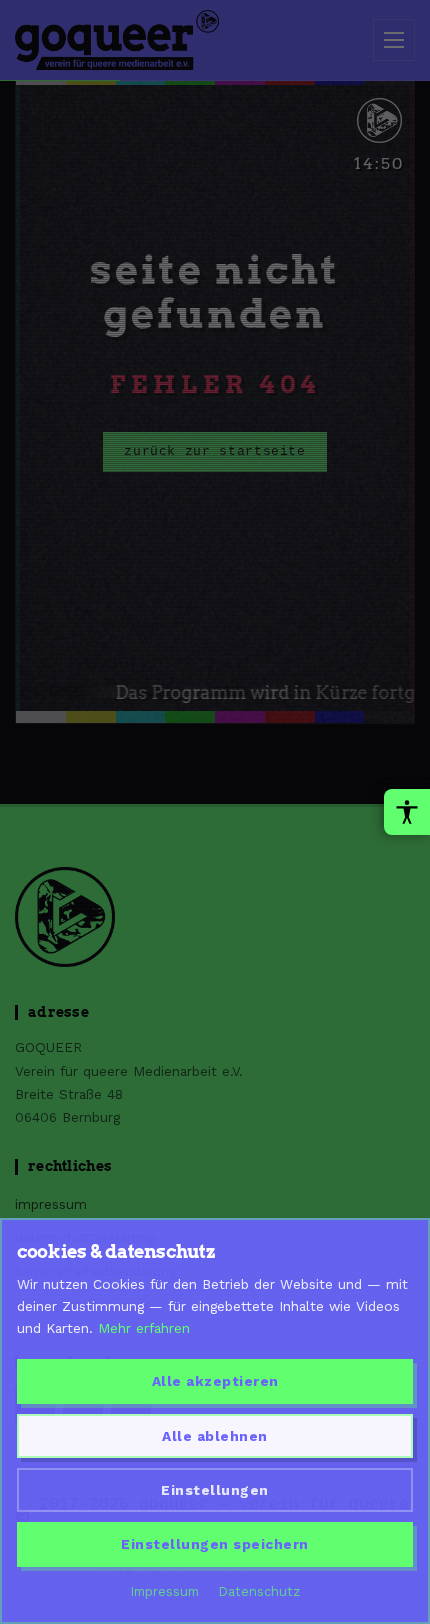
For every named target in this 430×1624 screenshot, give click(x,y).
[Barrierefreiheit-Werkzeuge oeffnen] (407, 812)
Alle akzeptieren (215, 1381)
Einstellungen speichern (215, 1544)
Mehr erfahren (144, 1328)
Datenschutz (259, 1591)
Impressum (165, 1591)
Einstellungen (215, 1490)
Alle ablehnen (215, 1436)
